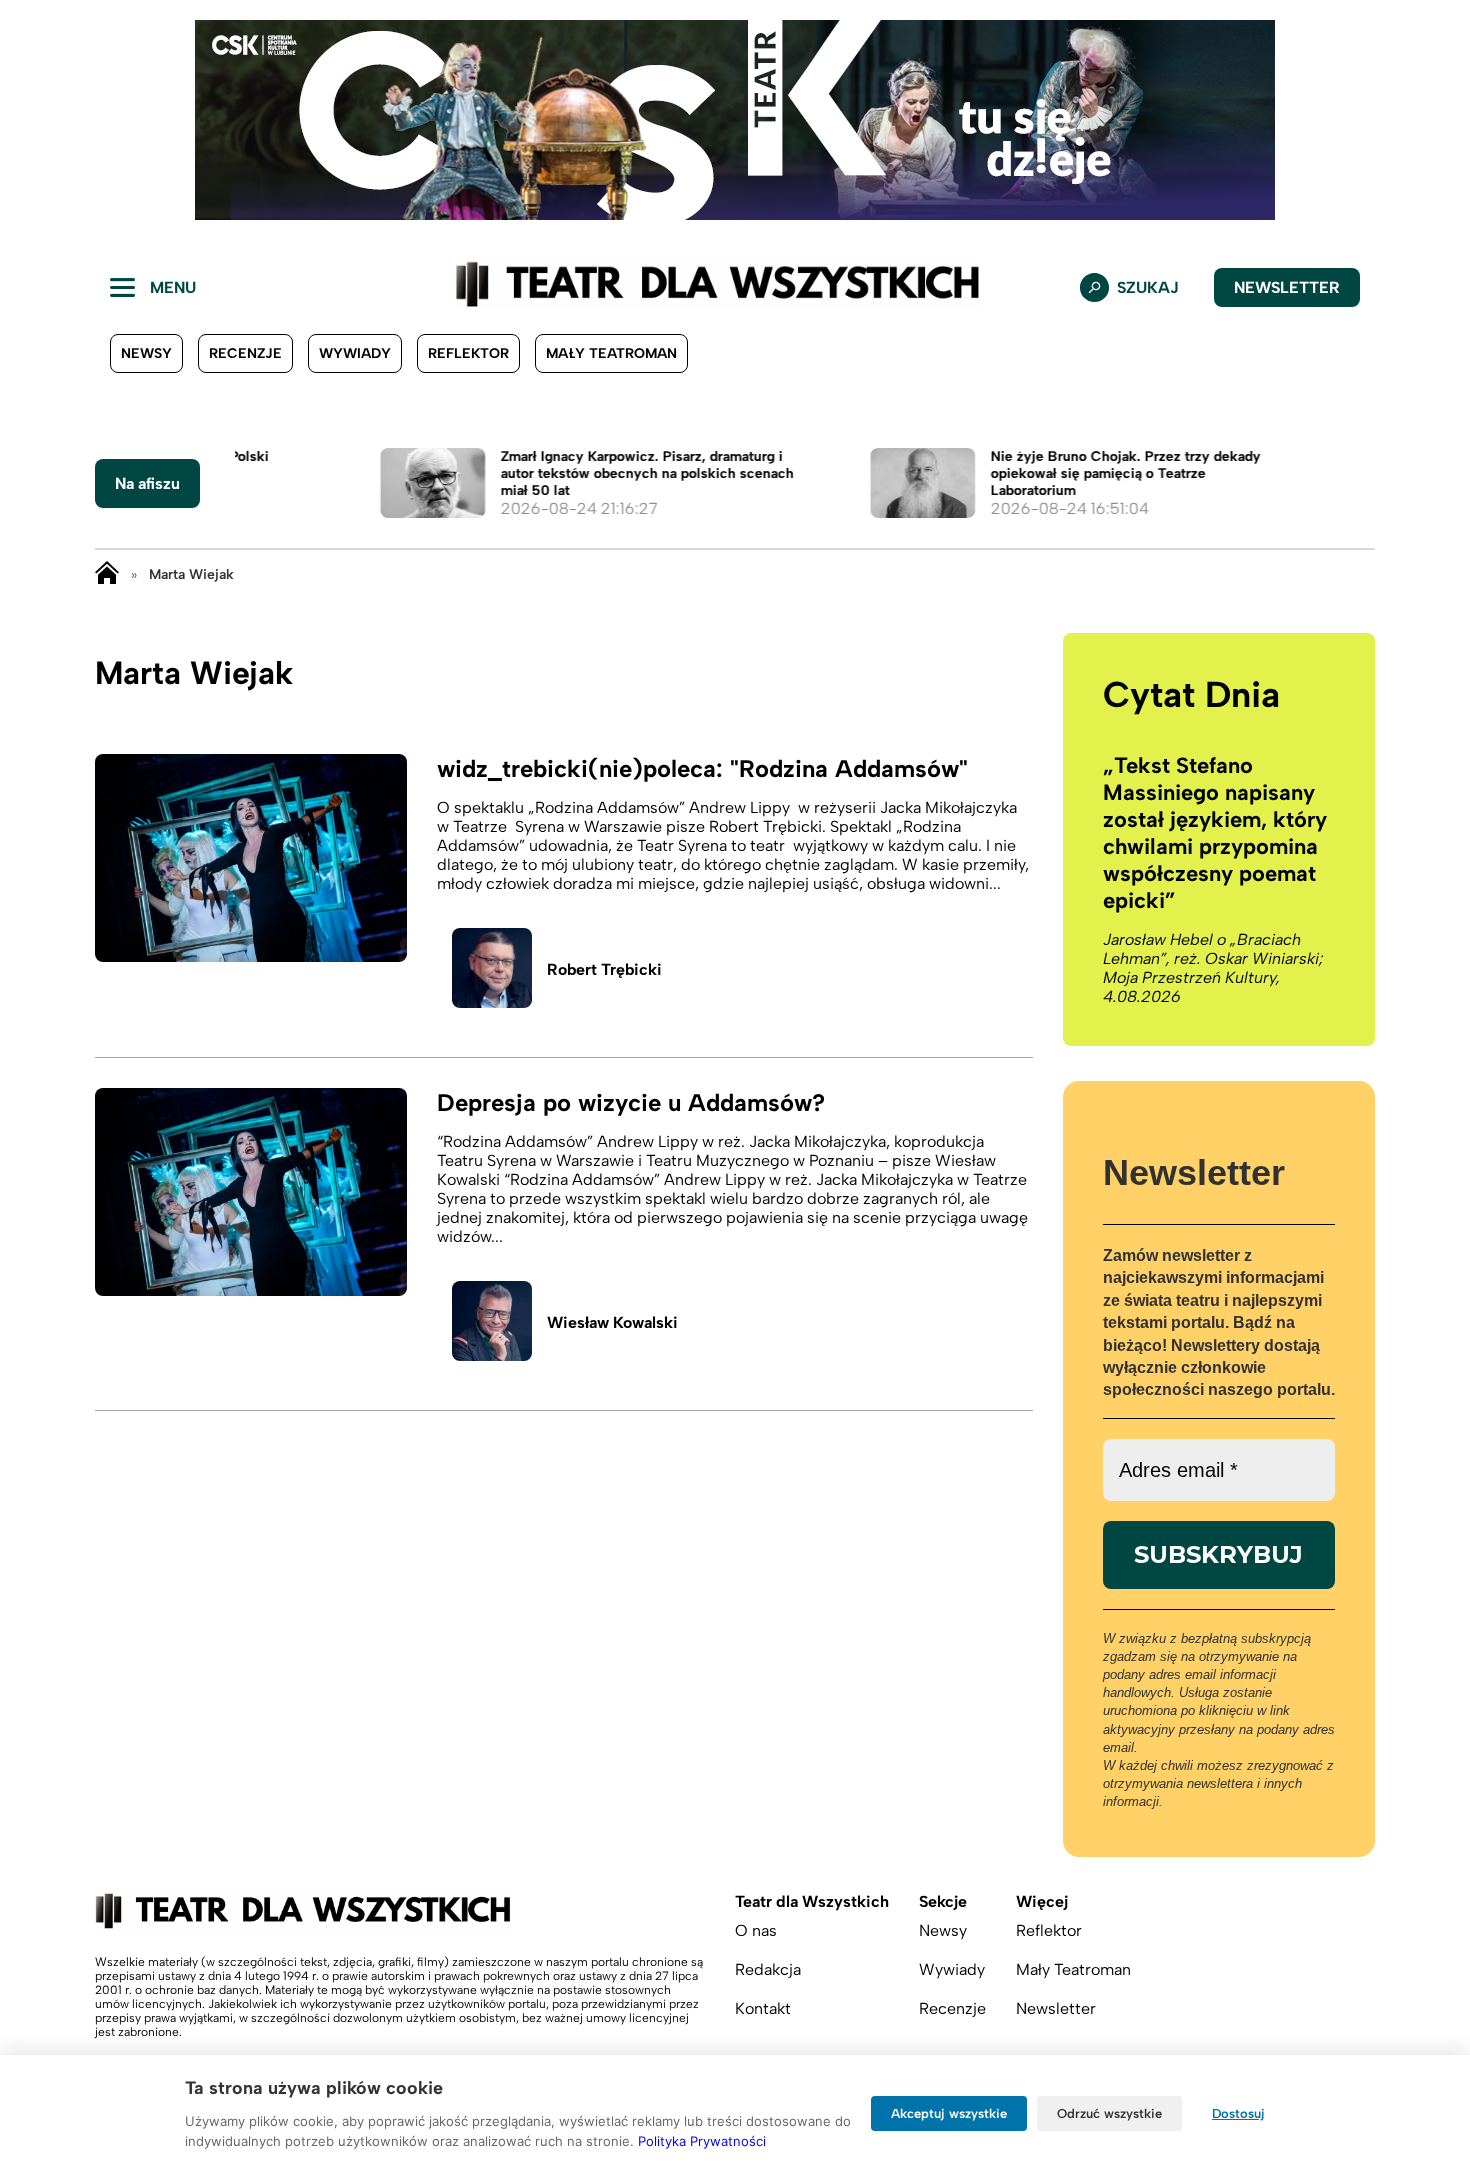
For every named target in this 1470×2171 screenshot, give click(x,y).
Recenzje (245, 353)
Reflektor (468, 353)
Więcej (1042, 1901)
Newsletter (1287, 287)
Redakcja (768, 1969)
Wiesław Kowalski (612, 1322)
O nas (756, 1930)
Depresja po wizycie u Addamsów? (631, 1102)
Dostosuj (1238, 2113)
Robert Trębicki (604, 969)
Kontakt (763, 2008)
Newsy (146, 353)
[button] (31, 120)
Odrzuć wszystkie (1109, 2113)
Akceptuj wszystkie (949, 2113)
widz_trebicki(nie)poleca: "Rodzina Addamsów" (702, 768)
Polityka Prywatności (702, 2141)
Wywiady (355, 353)
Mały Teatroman (611, 353)
